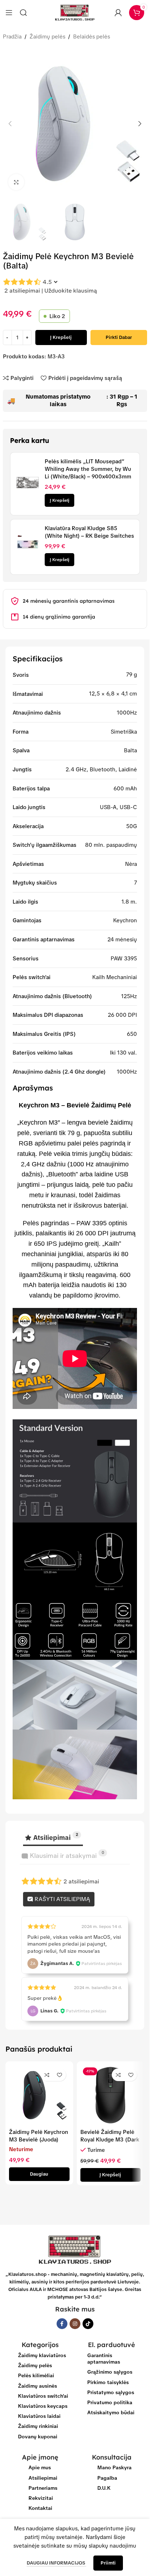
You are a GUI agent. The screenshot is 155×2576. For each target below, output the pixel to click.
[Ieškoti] (23, 13)
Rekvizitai (41, 2498)
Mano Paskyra (114, 2467)
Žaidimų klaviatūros (42, 2355)
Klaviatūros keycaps (43, 2406)
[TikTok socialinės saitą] (88, 2324)
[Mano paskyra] (118, 13)
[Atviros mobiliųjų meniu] (9, 13)
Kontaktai (40, 2508)
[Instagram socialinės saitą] (75, 2324)
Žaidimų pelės (47, 37)
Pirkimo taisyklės (108, 2382)
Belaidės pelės (92, 37)
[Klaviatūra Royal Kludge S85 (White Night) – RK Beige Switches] (28, 545)
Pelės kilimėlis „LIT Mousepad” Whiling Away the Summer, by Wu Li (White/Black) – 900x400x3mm (88, 469)
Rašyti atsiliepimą (62, 1899)
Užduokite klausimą (71, 291)
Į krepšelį (61, 337)
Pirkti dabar (119, 337)
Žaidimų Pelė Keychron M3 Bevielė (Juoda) (39, 2136)
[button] (10, 124)
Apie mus (40, 2467)
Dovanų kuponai (38, 2437)
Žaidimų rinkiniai (38, 2426)
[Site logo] (75, 12)
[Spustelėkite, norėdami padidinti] (16, 182)
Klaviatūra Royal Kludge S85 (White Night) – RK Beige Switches (89, 532)
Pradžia (12, 37)
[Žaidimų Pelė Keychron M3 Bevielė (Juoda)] (39, 2095)
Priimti (108, 2563)
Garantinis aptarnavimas (104, 2359)
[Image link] (75, 2249)
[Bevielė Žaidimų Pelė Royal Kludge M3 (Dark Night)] (111, 2095)
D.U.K (104, 2488)
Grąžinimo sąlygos (110, 2372)
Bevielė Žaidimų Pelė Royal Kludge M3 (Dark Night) (110, 2140)
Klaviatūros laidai (39, 2416)
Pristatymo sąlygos (111, 2392)
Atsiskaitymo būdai (111, 2412)
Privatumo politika (110, 2402)
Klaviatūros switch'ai (43, 2396)
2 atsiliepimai (22, 291)
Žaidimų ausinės (37, 2386)
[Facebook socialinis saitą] (62, 2324)
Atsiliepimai (43, 2478)
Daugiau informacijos (56, 2563)
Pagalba (107, 2478)
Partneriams (43, 2488)
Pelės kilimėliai (36, 2375)
